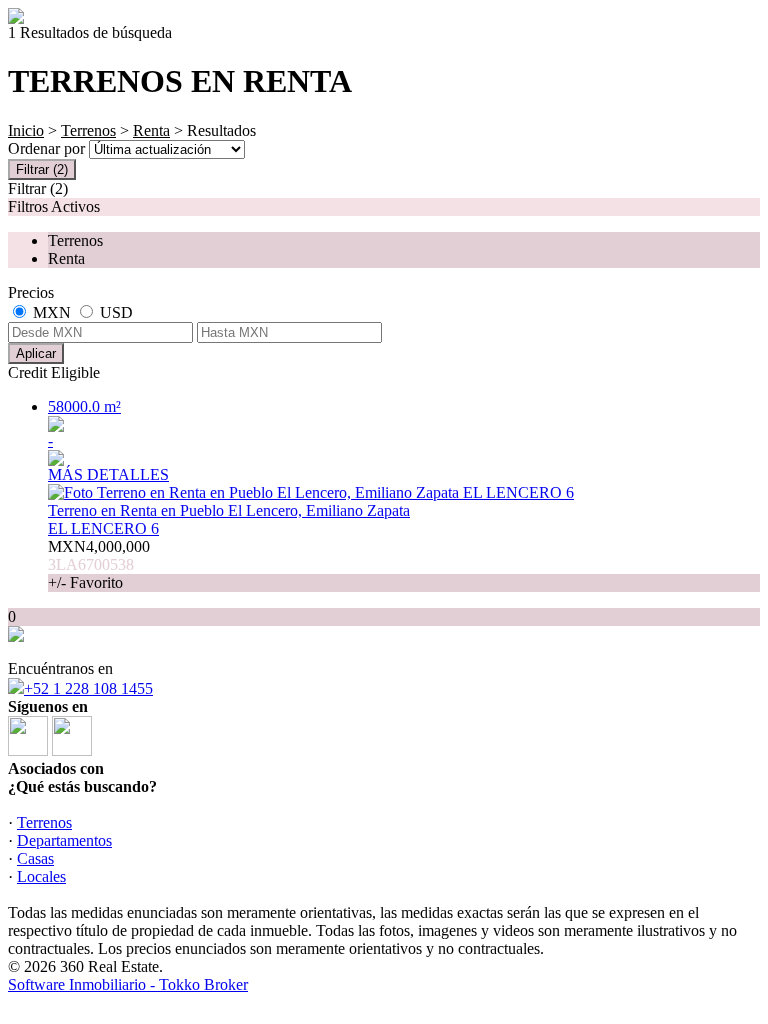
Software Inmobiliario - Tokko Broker (128, 984)
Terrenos (88, 130)
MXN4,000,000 (99, 564)
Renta (151, 130)
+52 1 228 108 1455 (88, 688)
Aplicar (36, 353)
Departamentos (64, 840)
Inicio (26, 130)
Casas (35, 858)
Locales (41, 876)
